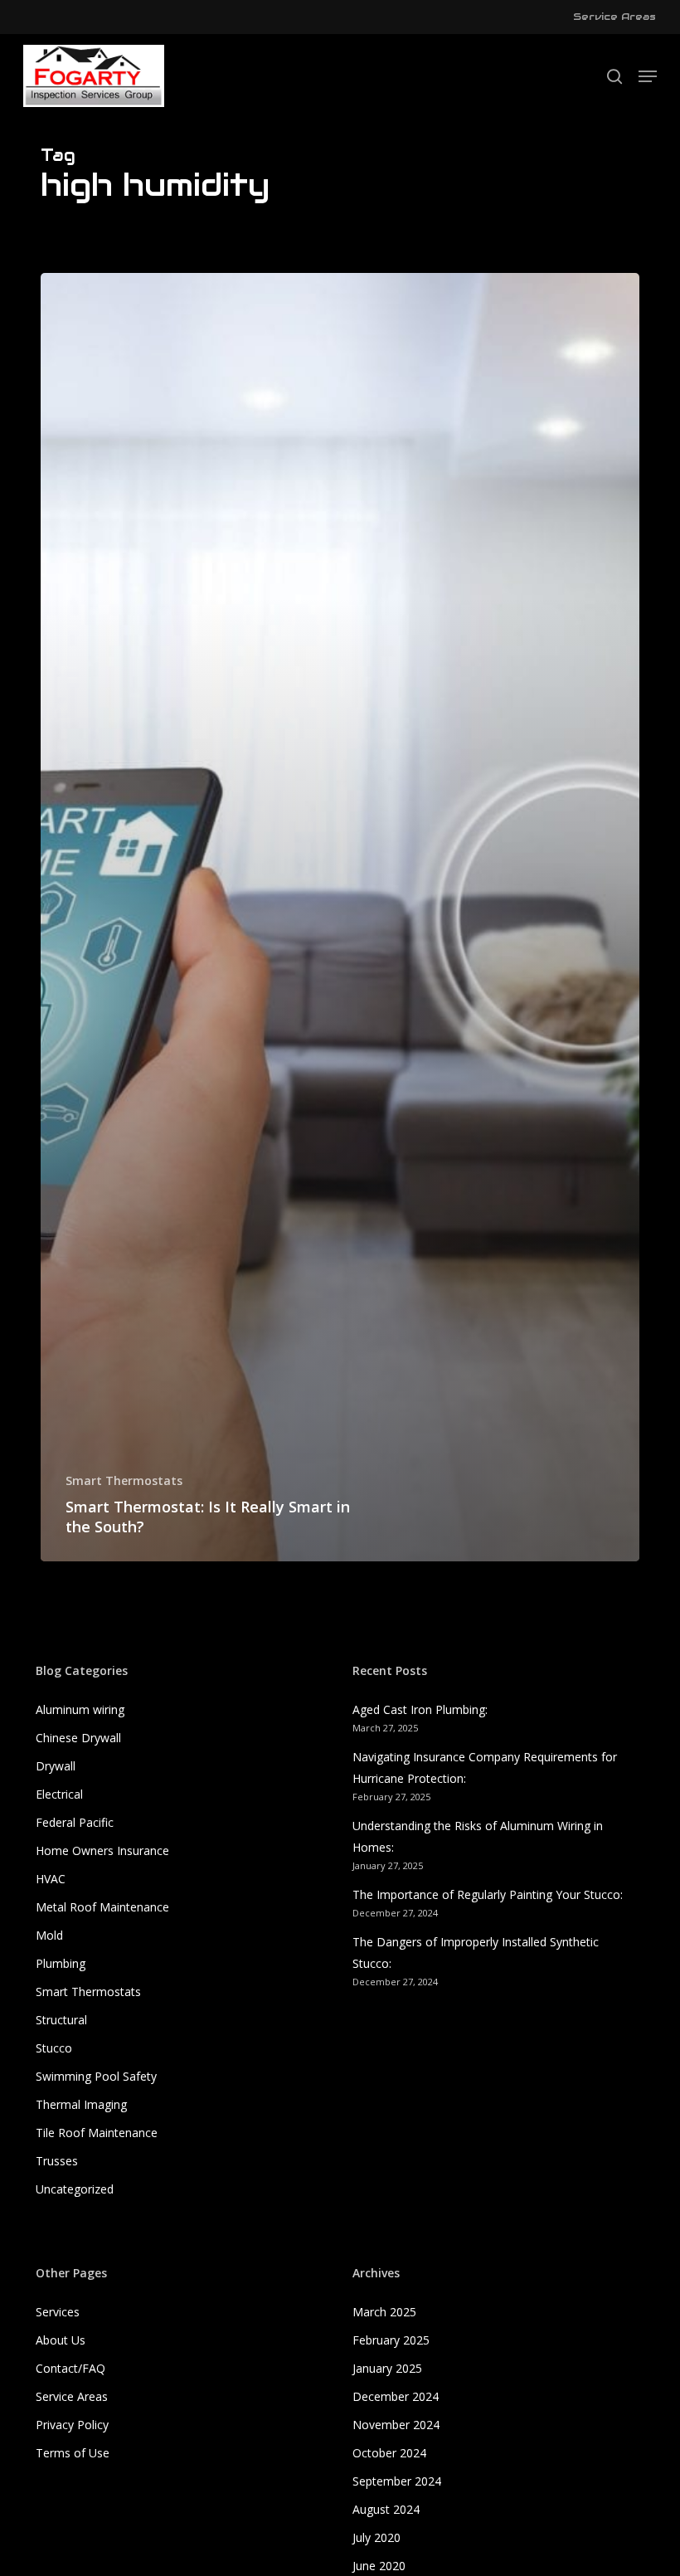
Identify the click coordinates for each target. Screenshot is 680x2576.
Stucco (54, 2048)
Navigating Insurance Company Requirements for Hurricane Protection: (485, 1768)
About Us (61, 2340)
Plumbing (61, 1963)
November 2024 (396, 2425)
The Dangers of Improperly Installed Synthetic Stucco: (476, 1953)
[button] (648, 76)
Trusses (57, 2161)
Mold (49, 1935)
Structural (61, 2020)
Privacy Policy (72, 2425)
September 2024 (397, 2481)
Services (58, 2312)
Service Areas (72, 2396)
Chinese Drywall (78, 1738)
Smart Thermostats (124, 1480)
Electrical (59, 1794)
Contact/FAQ (70, 2368)
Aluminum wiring (80, 1709)
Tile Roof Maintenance (97, 2133)
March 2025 (384, 2312)
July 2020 (376, 2537)
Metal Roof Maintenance (102, 1907)
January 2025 (387, 2368)
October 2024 (389, 2453)
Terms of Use (73, 2453)
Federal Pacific (75, 1822)
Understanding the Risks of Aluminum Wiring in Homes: (478, 1836)
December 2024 (396, 2396)
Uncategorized (75, 2189)
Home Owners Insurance (102, 1850)
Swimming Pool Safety (96, 2076)
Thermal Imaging (81, 2104)
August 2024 (386, 2509)
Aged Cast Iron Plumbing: (420, 1709)
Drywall (56, 1766)
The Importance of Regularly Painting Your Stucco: (488, 1894)
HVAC (51, 1879)
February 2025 (391, 2340)
